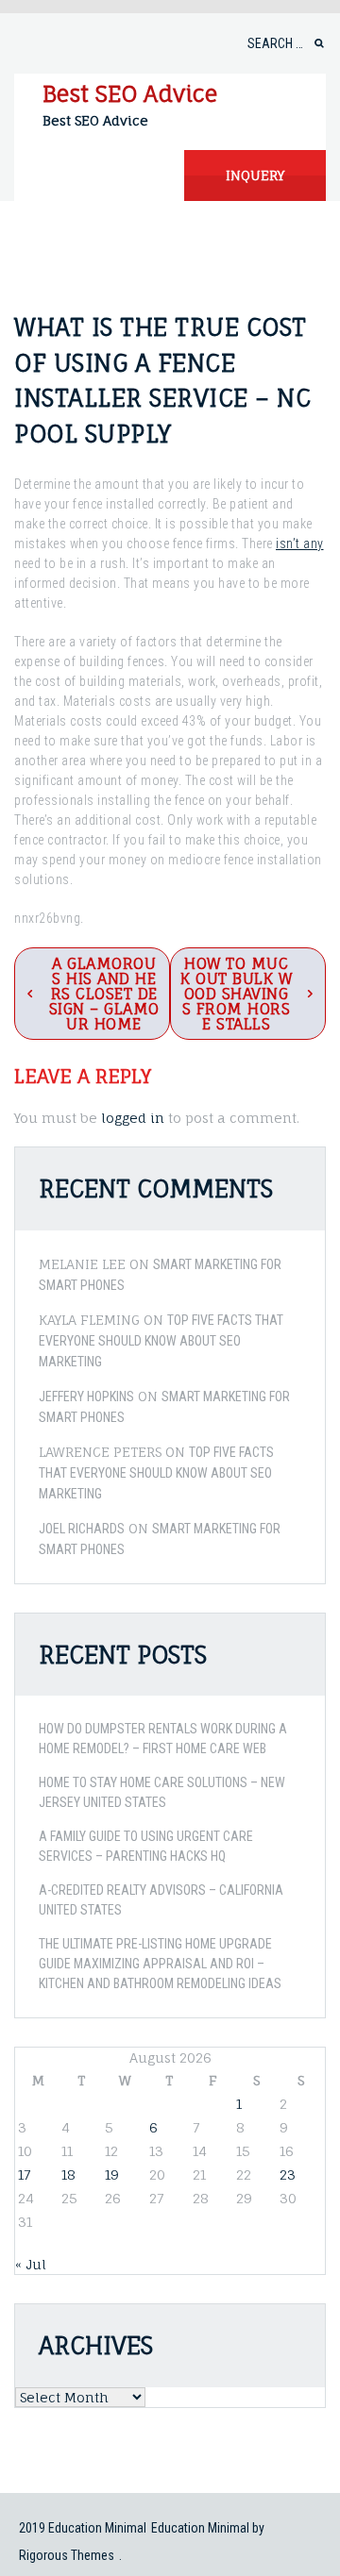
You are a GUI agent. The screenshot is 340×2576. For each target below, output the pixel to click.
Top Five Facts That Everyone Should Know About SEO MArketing (161, 1341)
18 (68, 2175)
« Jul (31, 2264)
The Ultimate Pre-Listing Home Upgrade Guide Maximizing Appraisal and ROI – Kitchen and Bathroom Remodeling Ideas (160, 1964)
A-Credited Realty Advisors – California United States (161, 1900)
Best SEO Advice (130, 93)
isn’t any (300, 544)
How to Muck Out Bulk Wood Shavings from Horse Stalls (236, 994)
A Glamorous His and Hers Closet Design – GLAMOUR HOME (104, 994)
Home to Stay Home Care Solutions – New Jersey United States (162, 1792)
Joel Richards (82, 1529)
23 (288, 2175)
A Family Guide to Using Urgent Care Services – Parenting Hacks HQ (146, 1846)
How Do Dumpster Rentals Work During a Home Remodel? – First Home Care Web (163, 1739)
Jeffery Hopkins (86, 1397)
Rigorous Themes (67, 2555)
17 (24, 2175)
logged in (133, 1118)
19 (112, 2175)
